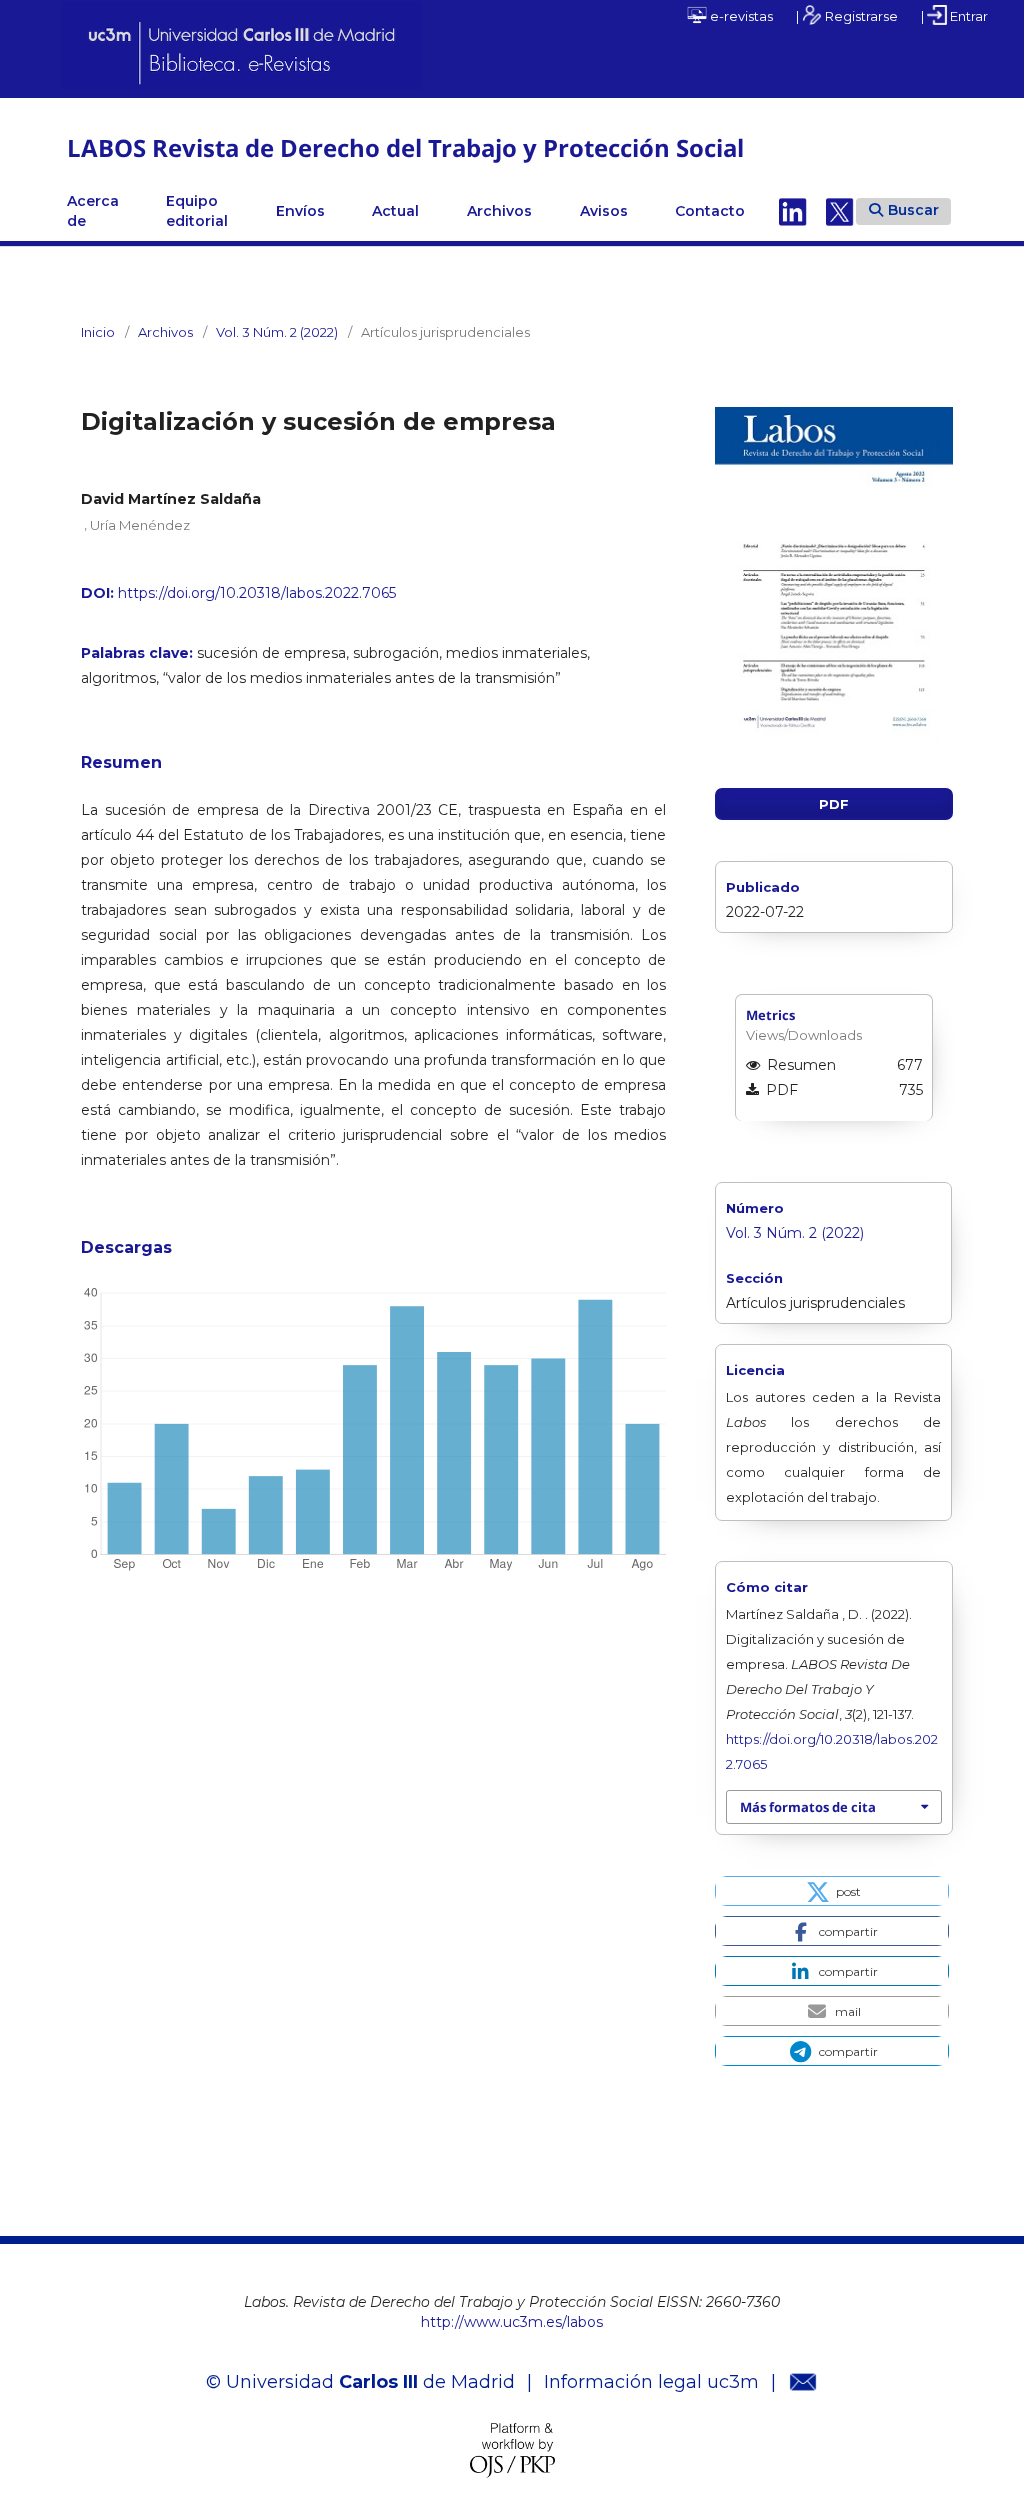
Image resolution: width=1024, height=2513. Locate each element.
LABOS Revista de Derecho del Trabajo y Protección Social (405, 147)
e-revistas (740, 16)
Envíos (300, 211)
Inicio (98, 332)
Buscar (913, 210)
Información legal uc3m (651, 2382)
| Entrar (954, 16)
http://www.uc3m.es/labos (512, 2322)
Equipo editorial (197, 211)
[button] (831, 1891)
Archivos (499, 211)
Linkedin (793, 211)
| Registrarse (847, 16)
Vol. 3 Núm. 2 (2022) (277, 332)
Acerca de (93, 211)
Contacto (710, 211)
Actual (395, 211)
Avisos (604, 211)
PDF (834, 804)
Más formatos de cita (808, 1807)
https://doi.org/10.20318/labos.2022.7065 (257, 593)
